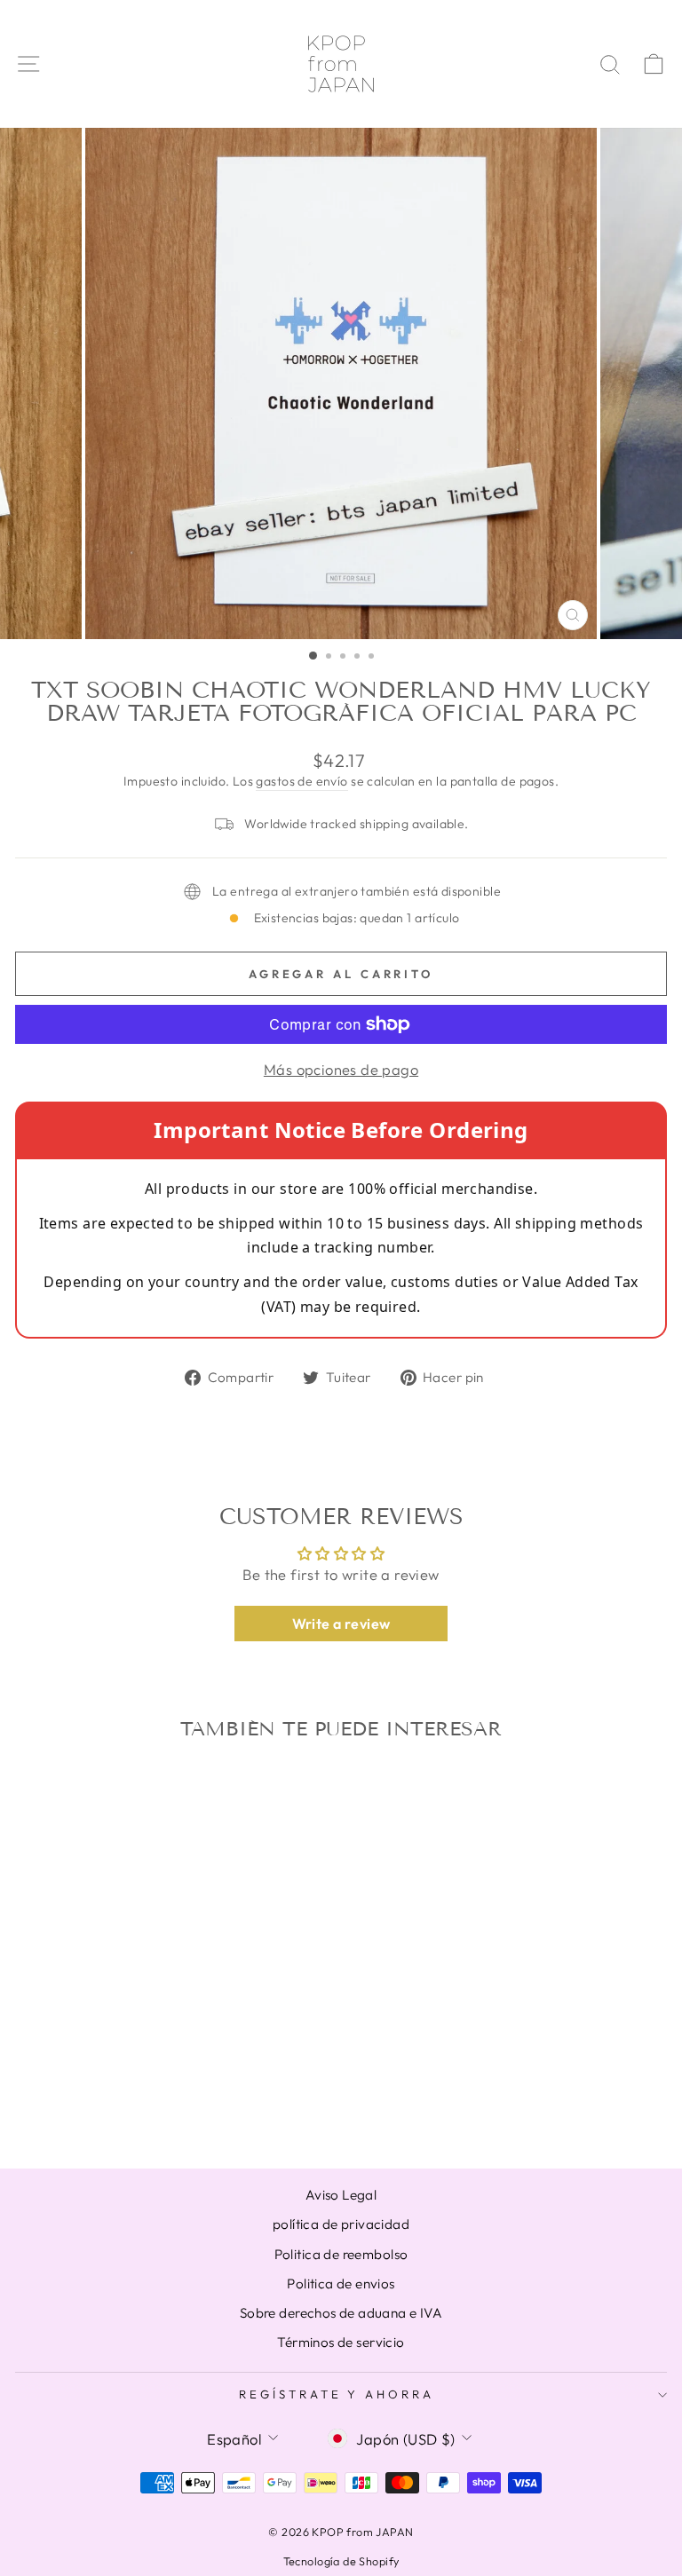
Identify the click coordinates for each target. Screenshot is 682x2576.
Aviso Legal (341, 2195)
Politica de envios (341, 2284)
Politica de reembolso (341, 2254)
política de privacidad (341, 2224)
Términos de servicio (341, 2342)
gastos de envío (301, 781)
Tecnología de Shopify (341, 2561)
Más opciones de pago (341, 1069)
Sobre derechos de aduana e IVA (341, 2313)
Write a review (341, 1624)
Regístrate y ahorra (337, 2394)
